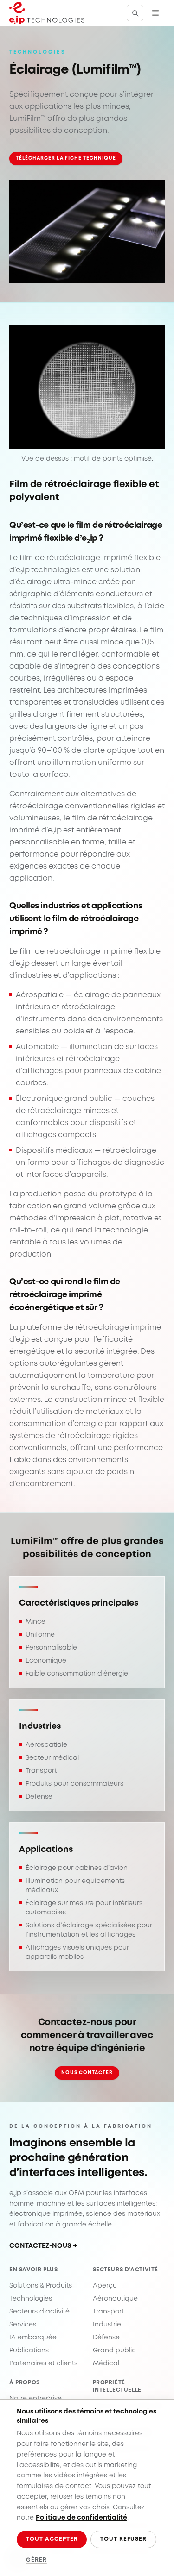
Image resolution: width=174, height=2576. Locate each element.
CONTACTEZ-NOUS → (43, 2246)
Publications (29, 2351)
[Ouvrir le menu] (155, 13)
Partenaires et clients (43, 2363)
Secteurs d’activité (39, 2312)
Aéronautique (115, 2299)
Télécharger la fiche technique (66, 158)
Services (23, 2325)
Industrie (107, 2325)
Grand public (114, 2351)
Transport (108, 2312)
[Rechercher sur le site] (135, 13)
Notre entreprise (35, 2399)
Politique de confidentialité (81, 2518)
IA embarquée (33, 2338)
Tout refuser (123, 2539)
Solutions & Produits (41, 2286)
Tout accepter (52, 2539)
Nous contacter (87, 2073)
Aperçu (105, 2286)
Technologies (31, 2299)
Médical (106, 2363)
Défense (106, 2338)
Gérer (36, 2560)
